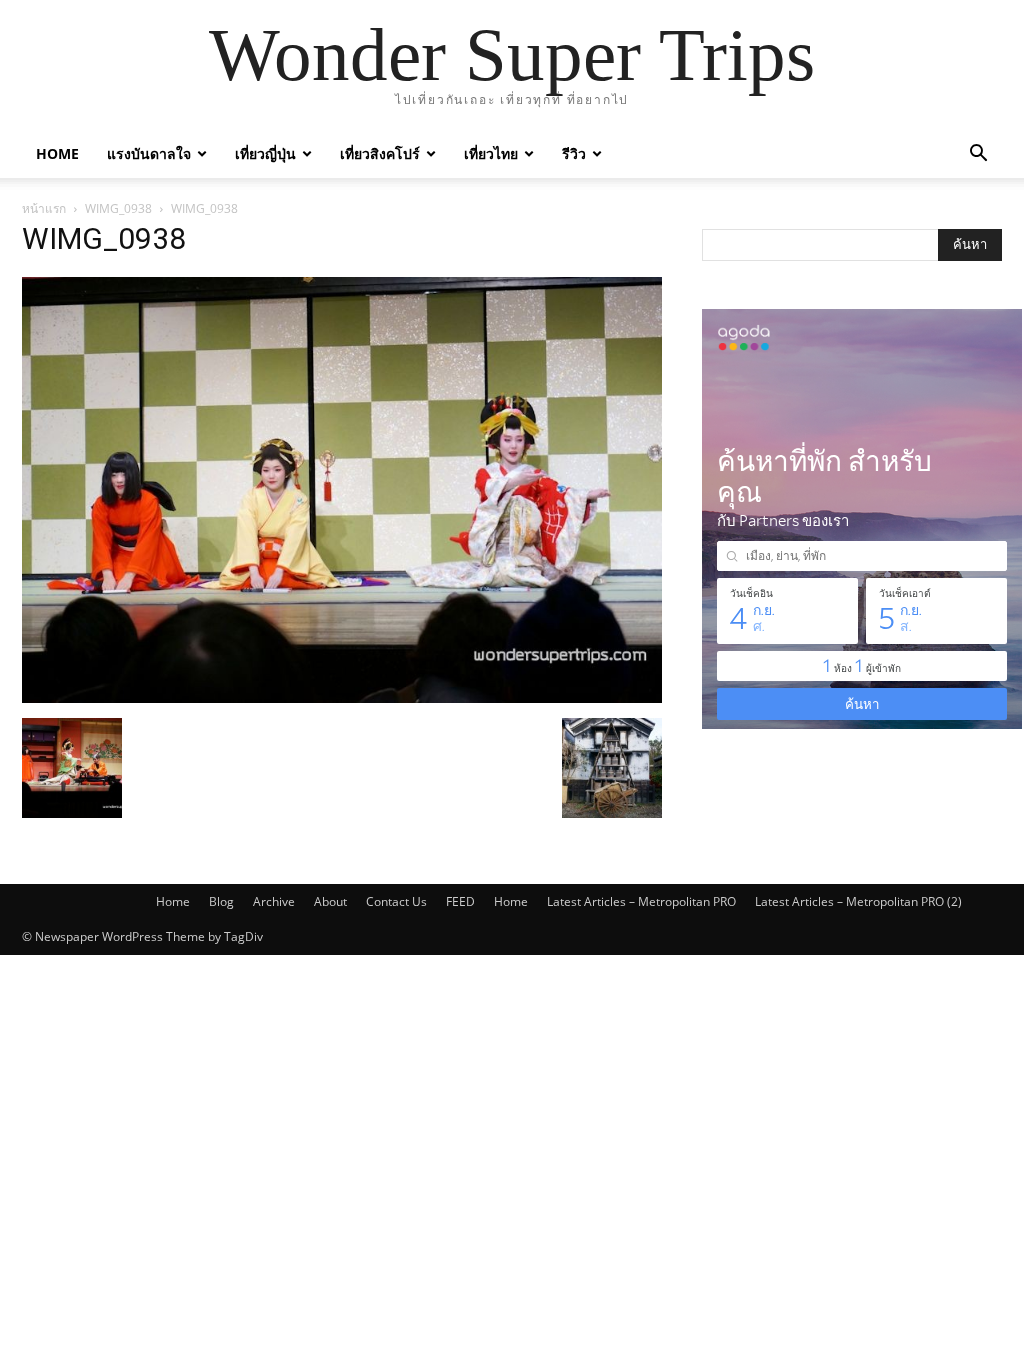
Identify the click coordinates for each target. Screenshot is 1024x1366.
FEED (460, 901)
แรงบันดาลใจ (149, 153)
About (330, 901)
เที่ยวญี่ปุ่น (265, 153)
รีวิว (574, 153)
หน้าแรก (44, 208)
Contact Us (396, 901)
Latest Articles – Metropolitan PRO (641, 901)
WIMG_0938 (118, 208)
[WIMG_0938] (342, 697)
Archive (274, 901)
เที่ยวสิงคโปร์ (380, 153)
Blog (221, 901)
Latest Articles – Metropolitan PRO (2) (858, 901)
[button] (978, 155)
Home (57, 153)
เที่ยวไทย (491, 153)
